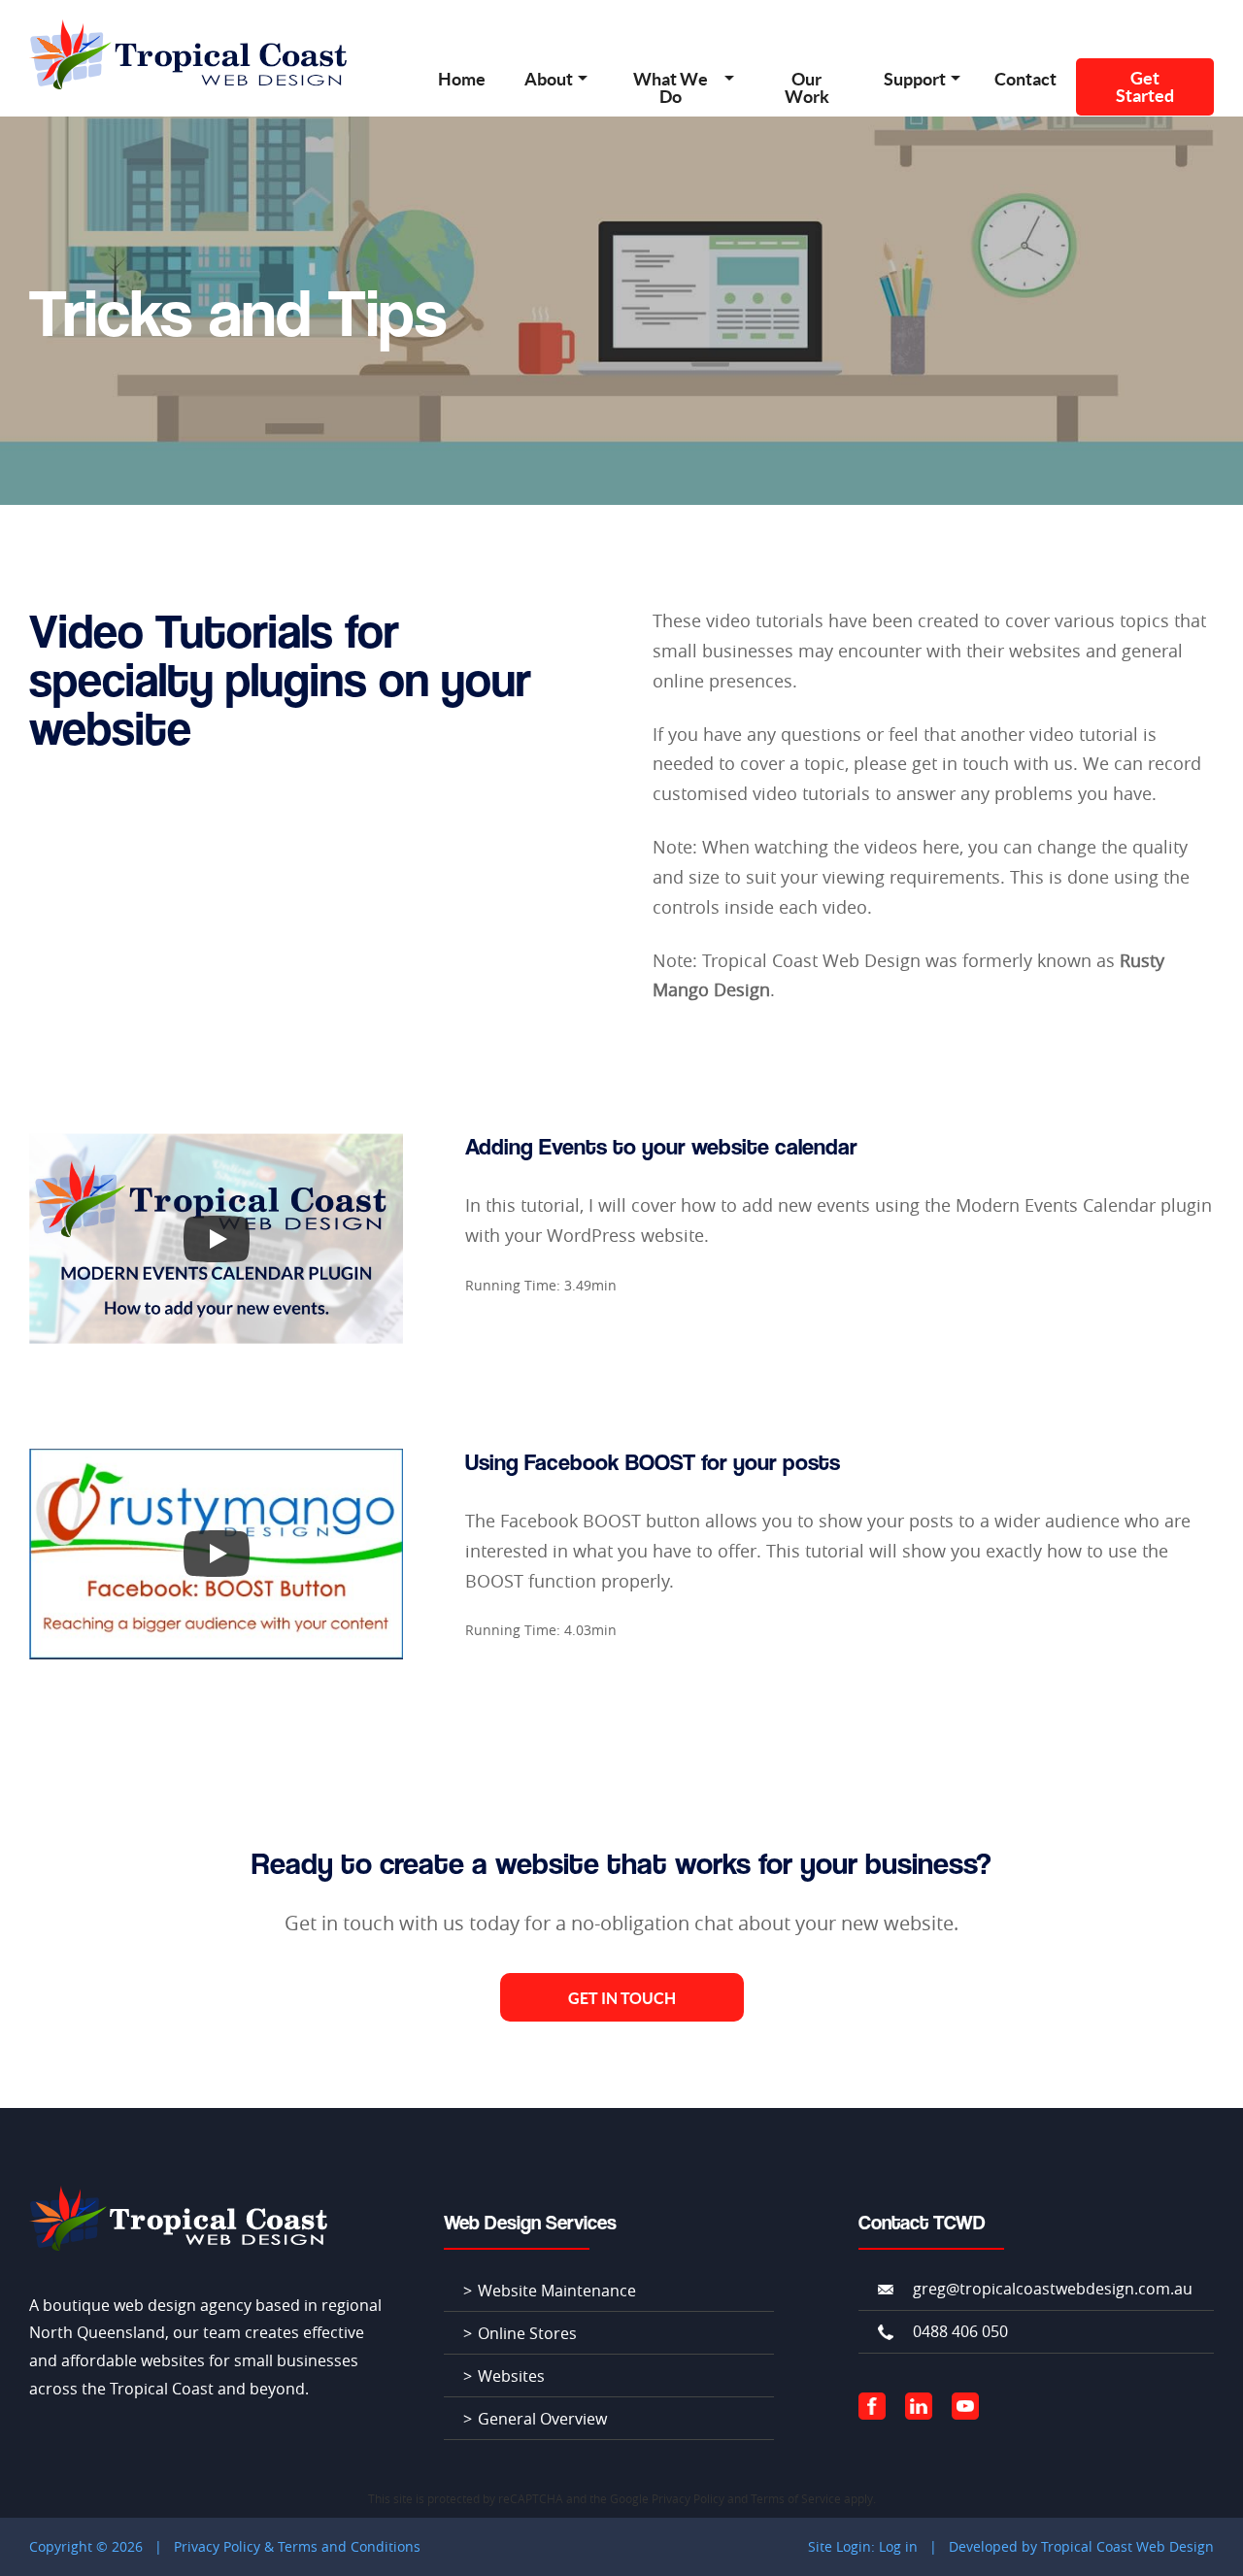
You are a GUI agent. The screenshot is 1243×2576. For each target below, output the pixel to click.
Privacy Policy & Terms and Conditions (297, 2546)
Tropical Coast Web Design (1127, 2546)
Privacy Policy (688, 2498)
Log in (898, 2546)
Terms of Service (796, 2498)
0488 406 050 (960, 2331)
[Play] (217, 1239)
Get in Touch (622, 1998)
